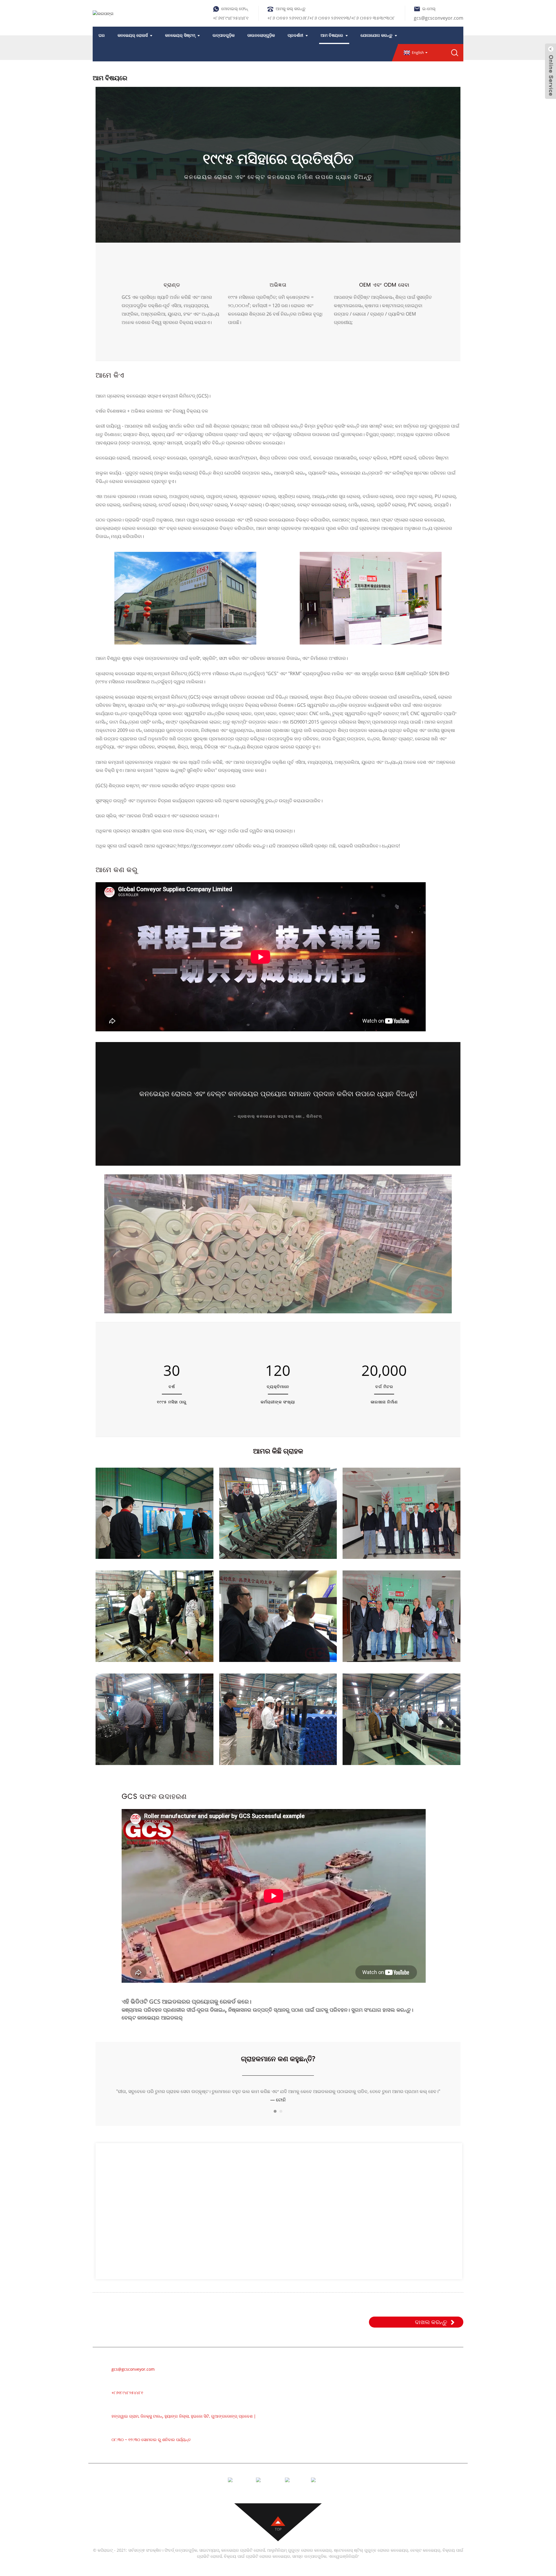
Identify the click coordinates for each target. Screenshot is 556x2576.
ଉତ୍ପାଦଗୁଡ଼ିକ (224, 35)
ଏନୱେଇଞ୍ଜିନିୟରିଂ (344, 2564)
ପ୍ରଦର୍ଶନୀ (295, 35)
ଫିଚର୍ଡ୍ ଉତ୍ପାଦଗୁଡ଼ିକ (181, 2558)
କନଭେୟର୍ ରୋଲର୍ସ (133, 35)
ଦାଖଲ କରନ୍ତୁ (431, 2330)
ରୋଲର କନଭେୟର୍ (345, 2383)
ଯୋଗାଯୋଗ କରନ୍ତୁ (376, 35)
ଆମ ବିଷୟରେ (332, 35)
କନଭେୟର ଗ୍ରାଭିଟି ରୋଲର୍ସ (243, 2558)
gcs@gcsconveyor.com (439, 18)
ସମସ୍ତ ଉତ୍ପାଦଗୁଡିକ (309, 2564)
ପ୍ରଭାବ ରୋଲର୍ (342, 2418)
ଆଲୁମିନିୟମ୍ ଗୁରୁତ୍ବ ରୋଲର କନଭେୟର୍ (299, 2558)
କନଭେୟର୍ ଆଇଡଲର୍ (348, 2400)
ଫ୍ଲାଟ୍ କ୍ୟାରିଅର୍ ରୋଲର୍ (351, 2444)
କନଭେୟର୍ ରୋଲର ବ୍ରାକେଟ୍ (353, 2461)
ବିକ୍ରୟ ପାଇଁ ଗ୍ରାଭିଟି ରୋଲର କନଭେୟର (257, 2564)
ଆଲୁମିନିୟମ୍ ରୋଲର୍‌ (346, 2392)
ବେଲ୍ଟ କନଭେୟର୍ (344, 2374)
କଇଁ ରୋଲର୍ (339, 2435)
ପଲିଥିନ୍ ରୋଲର (342, 2426)
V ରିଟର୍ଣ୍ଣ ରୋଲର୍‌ (344, 2452)
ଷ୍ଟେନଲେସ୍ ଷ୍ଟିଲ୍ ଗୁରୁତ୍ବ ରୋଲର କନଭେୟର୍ (371, 2558)
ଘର (102, 35)
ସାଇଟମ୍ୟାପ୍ (209, 2558)
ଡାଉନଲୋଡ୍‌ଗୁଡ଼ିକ (261, 35)
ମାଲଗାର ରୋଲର (343, 2409)
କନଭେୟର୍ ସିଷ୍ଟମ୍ (180, 35)
